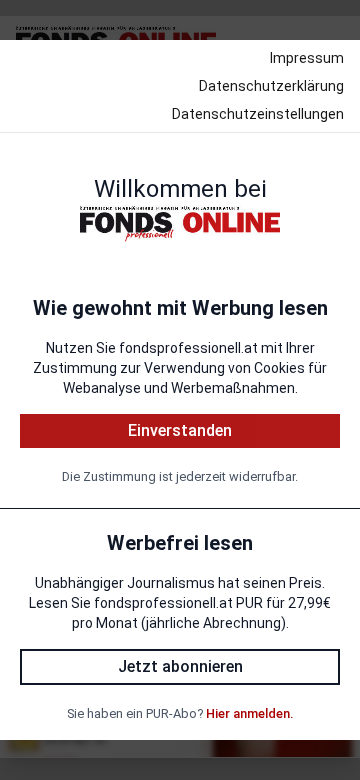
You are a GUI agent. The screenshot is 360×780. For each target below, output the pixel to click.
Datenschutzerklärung (271, 86)
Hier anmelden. (249, 713)
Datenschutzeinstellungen (258, 114)
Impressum (307, 58)
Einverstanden (180, 430)
